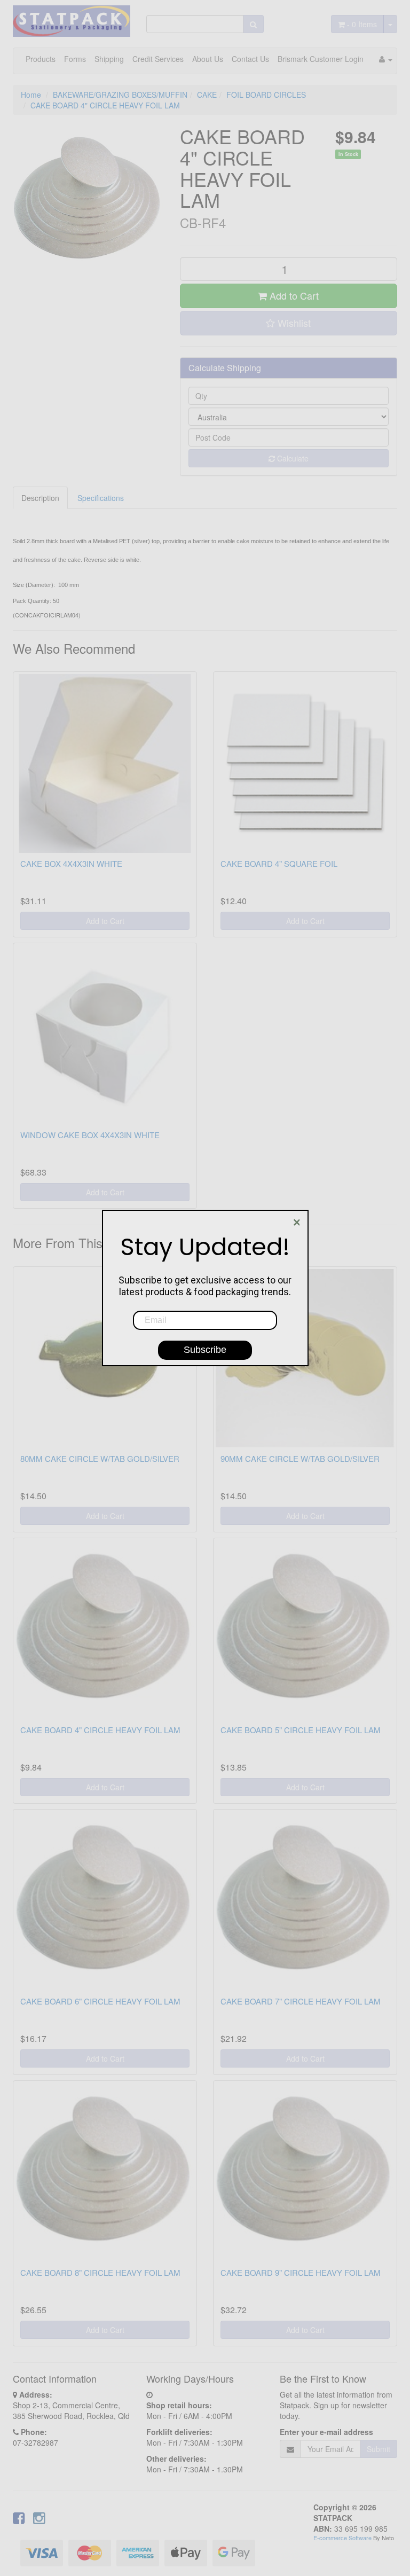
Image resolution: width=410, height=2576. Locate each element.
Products (41, 59)
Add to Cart (293, 295)
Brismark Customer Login (321, 59)
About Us (208, 59)
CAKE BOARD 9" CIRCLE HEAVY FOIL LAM (301, 2272)
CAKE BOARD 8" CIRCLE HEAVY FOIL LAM (100, 2272)
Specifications (101, 498)
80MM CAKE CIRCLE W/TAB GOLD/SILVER (100, 1458)
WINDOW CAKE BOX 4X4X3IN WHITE (90, 1135)
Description (40, 498)
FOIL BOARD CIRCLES (266, 95)
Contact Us (250, 59)
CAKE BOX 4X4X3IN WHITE (71, 863)
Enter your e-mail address (326, 2432)
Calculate (292, 458)
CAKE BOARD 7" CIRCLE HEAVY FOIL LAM (301, 2001)
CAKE (207, 95)
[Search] (253, 24)
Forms (75, 59)
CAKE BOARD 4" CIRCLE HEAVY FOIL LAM (105, 105)
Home (31, 95)
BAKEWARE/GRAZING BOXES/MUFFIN (120, 95)
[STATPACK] (72, 17)
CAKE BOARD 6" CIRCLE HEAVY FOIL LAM (100, 2001)
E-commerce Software (342, 2538)
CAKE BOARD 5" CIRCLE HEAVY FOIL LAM (301, 1730)
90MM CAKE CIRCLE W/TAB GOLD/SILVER (300, 1458)
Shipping (109, 59)
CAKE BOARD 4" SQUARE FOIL (279, 863)
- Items (362, 24)
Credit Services (158, 59)
